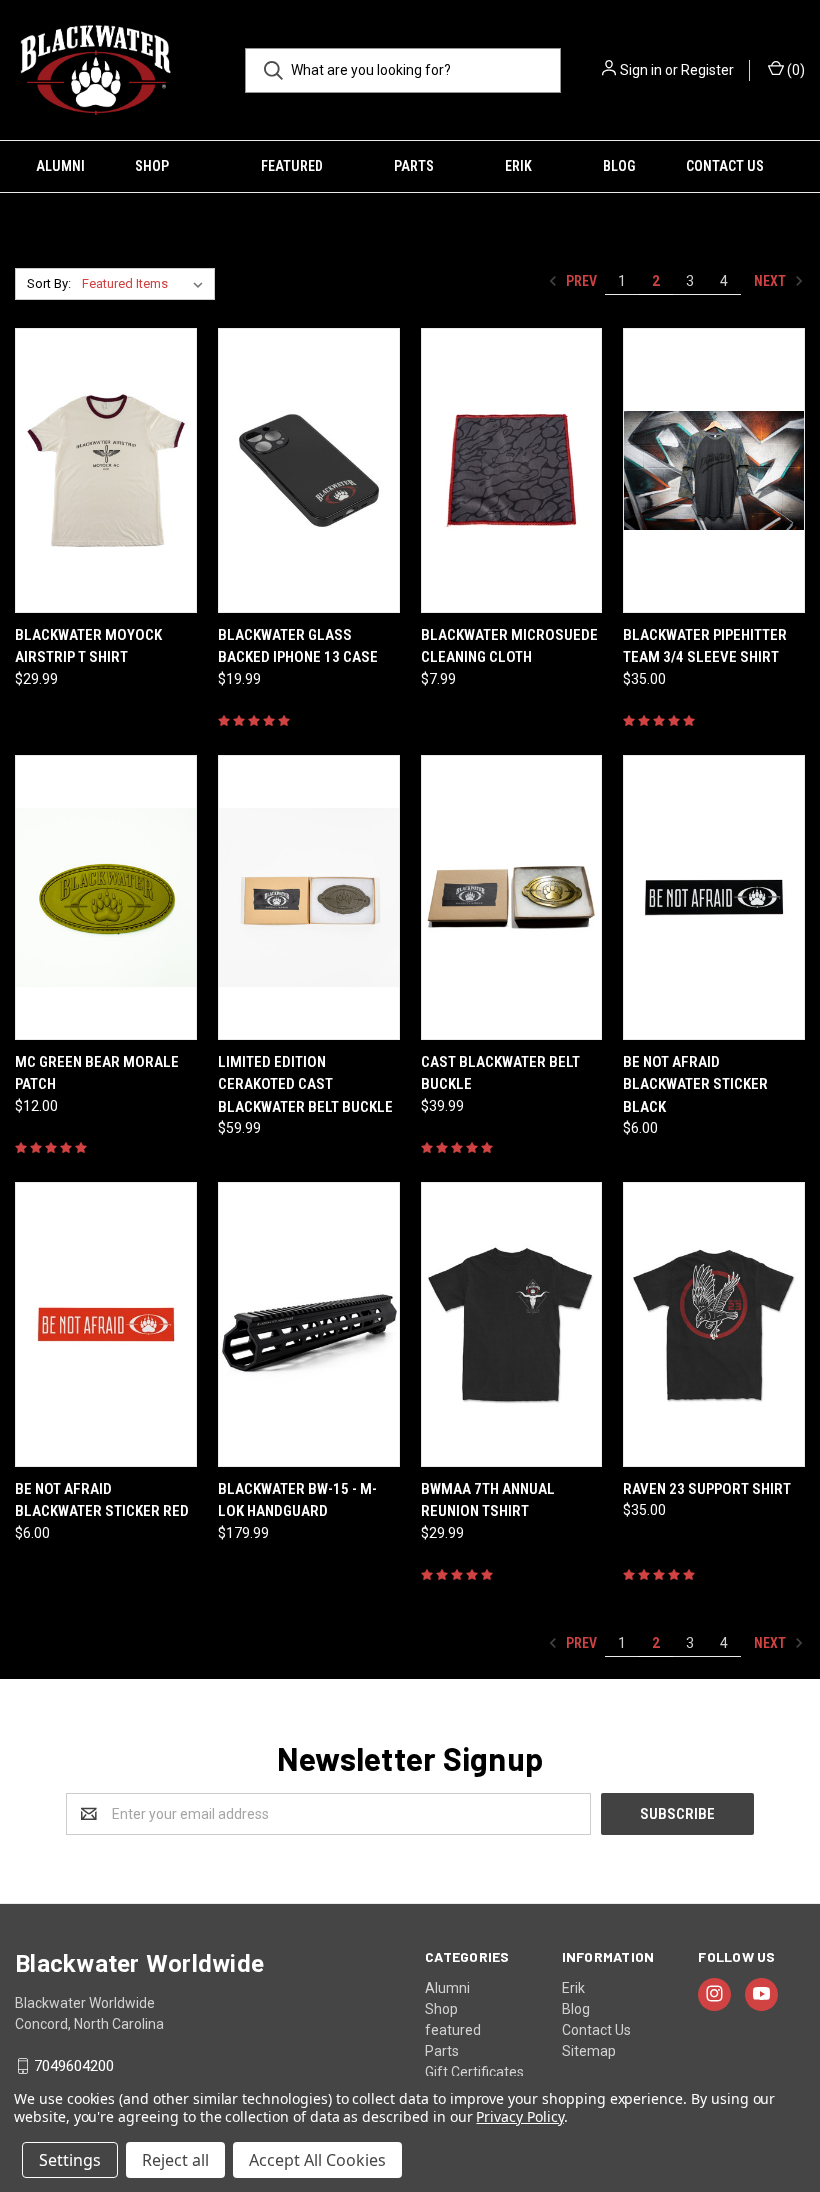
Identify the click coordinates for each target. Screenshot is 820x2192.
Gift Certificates (474, 2072)
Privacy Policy (519, 2116)
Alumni (60, 166)
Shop (152, 166)
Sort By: (49, 283)
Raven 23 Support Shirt (707, 1489)
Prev (580, 281)
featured (292, 166)
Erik (518, 166)
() (794, 70)
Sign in (641, 70)
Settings (70, 2160)
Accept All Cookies (317, 2160)
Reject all (175, 2160)
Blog (619, 166)
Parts (414, 166)
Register (707, 70)
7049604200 (74, 2066)
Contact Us (725, 166)
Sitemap (589, 2051)
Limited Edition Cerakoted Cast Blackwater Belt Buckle (305, 1084)
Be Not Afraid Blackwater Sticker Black (695, 1084)
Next (771, 281)
